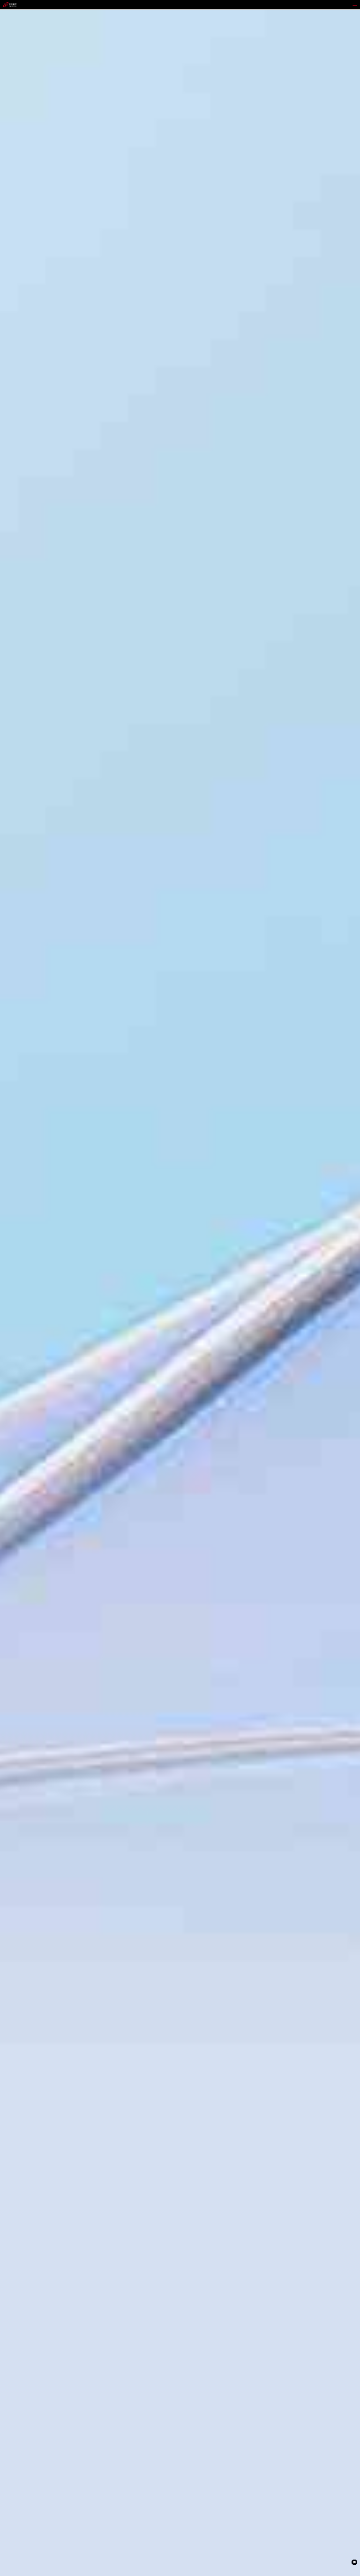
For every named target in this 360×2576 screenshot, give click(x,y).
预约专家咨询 (12, 1324)
